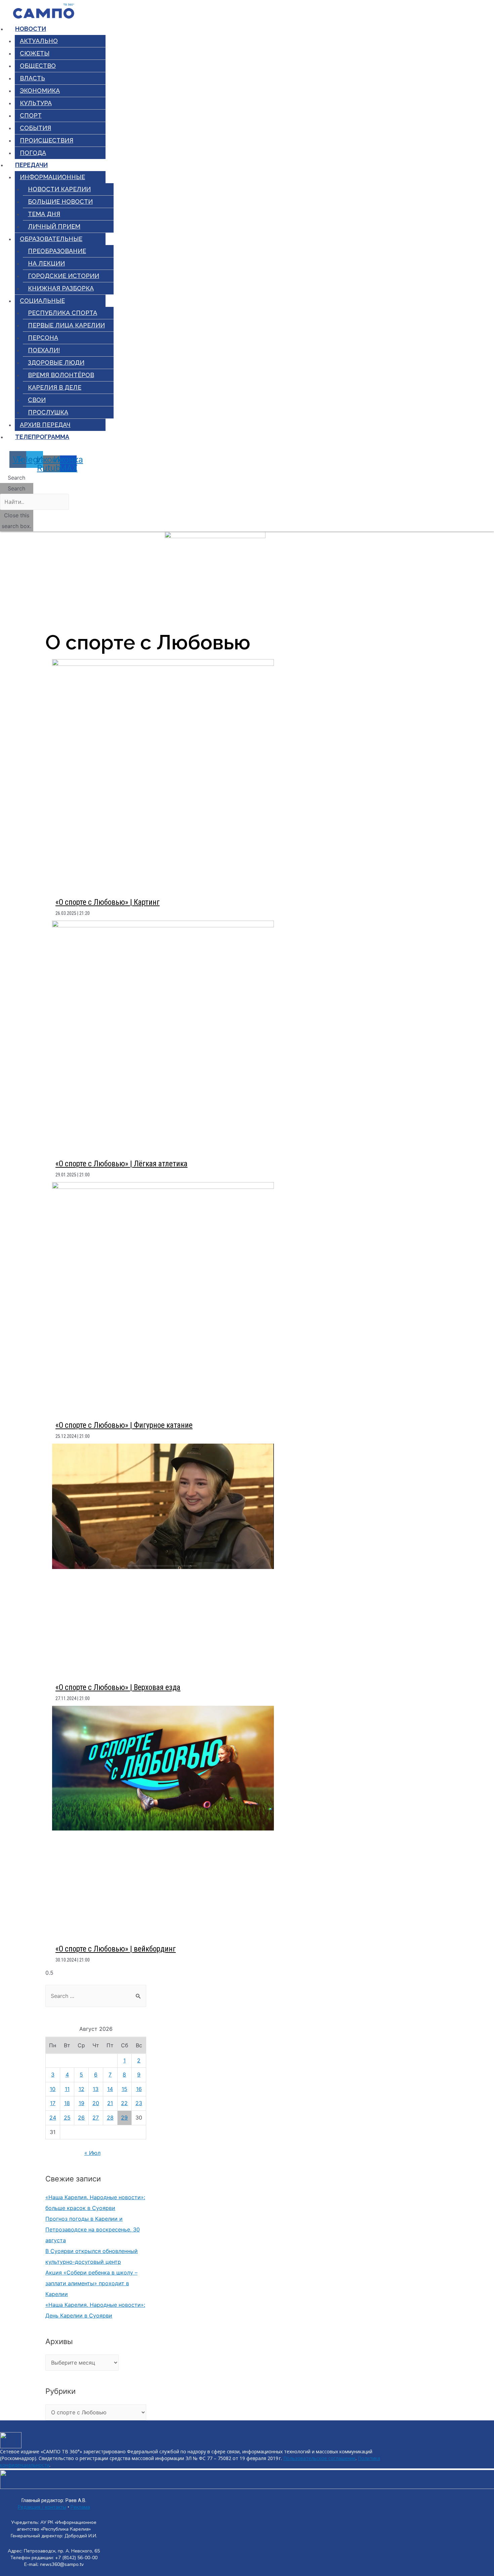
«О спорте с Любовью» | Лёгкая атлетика (121, 1164)
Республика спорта (63, 313)
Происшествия (47, 140)
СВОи (37, 400)
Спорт (31, 115)
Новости (31, 29)
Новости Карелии (59, 189)
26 (81, 2118)
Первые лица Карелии (66, 325)
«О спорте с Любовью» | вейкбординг (116, 1949)
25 (67, 2118)
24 (53, 2118)
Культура (36, 103)
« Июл (92, 2153)
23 (139, 2103)
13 (96, 2089)
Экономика (40, 91)
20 (96, 2103)
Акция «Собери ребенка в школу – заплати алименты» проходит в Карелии (91, 2283)
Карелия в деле (55, 387)
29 (124, 2118)
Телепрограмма (42, 437)
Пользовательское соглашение (319, 2458)
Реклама (80, 2507)
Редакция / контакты (42, 2507)
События (35, 128)
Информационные (52, 177)
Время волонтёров (61, 375)
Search (16, 488)
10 (53, 2089)
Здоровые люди (56, 363)
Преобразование (57, 251)
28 (110, 2118)
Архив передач (45, 425)
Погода (33, 153)
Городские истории (64, 276)
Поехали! (44, 350)
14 (110, 2089)
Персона (43, 338)
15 (125, 2089)
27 (96, 2118)
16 (139, 2089)
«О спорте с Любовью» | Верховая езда (118, 1687)
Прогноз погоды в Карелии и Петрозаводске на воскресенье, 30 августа (93, 2229)
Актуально (39, 41)
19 (81, 2103)
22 (124, 2103)
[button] (17, 478)
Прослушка (48, 412)
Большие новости (60, 202)
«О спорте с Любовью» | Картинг (108, 902)
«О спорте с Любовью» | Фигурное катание (124, 1425)
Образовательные (51, 239)
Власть (32, 78)
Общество (38, 66)
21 (110, 2103)
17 (53, 2103)
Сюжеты (35, 53)
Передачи (31, 165)
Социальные (42, 301)
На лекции (46, 263)
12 (81, 2089)
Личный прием (54, 226)
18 (67, 2103)
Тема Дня (44, 214)
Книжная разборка (61, 288)
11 (67, 2089)
